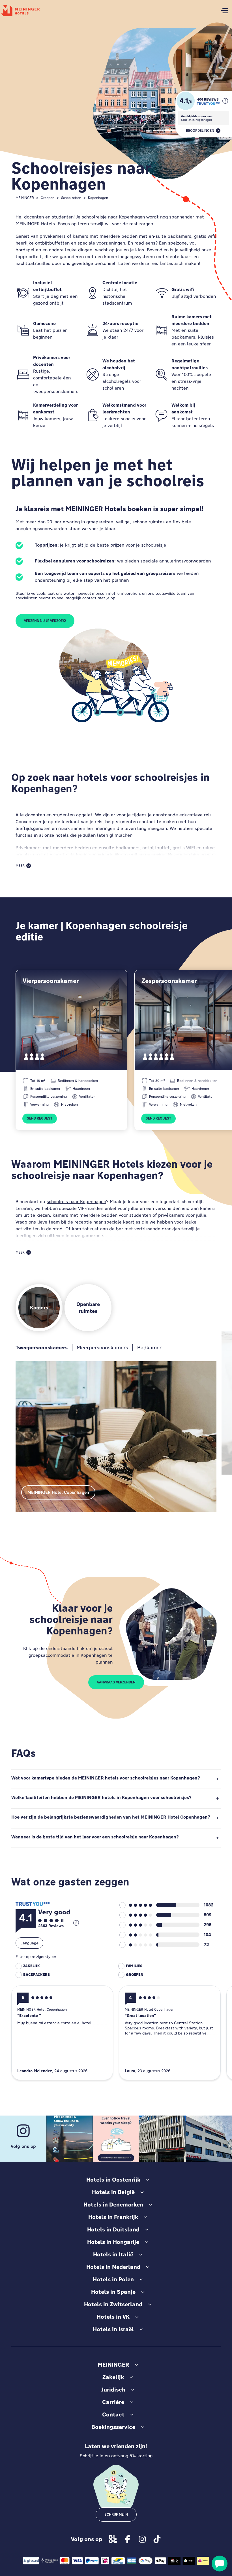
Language (29, 1943)
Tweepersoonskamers (42, 1348)
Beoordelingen (200, 131)
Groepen (48, 198)
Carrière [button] (113, 2402)
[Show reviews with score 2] (136, 1935)
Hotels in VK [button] (113, 2317)
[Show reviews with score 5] (136, 1905)
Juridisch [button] (113, 2390)
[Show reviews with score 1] (136, 1945)
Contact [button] (113, 2414)
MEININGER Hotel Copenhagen (58, 1492)
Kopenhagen (98, 198)
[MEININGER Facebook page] (128, 2539)
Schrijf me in (116, 2515)
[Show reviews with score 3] (136, 1925)
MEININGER (25, 198)
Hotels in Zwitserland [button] (113, 2304)
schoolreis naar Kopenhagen (76, 1202)
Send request (40, 1118)
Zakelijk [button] (113, 2377)
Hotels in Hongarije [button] (113, 2242)
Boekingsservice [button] (113, 2427)
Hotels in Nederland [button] (113, 2267)
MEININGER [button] (113, 2365)
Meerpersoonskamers (102, 1348)
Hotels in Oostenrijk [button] (113, 2180)
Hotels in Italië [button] (113, 2254)
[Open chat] (220, 2564)
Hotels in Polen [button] (113, 2279)
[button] (225, 101)
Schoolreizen (71, 198)
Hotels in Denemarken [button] (113, 2205)
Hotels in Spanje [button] (113, 2292)
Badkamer (149, 1348)
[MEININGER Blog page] (113, 2539)
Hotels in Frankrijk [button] (113, 2217)
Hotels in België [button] (113, 2192)
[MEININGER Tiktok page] (157, 2539)
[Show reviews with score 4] (136, 1915)
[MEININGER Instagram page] (142, 2539)
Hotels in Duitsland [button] (113, 2229)
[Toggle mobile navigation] (224, 11)
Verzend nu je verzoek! (45, 621)
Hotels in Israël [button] (113, 2329)
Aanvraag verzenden (116, 1682)
